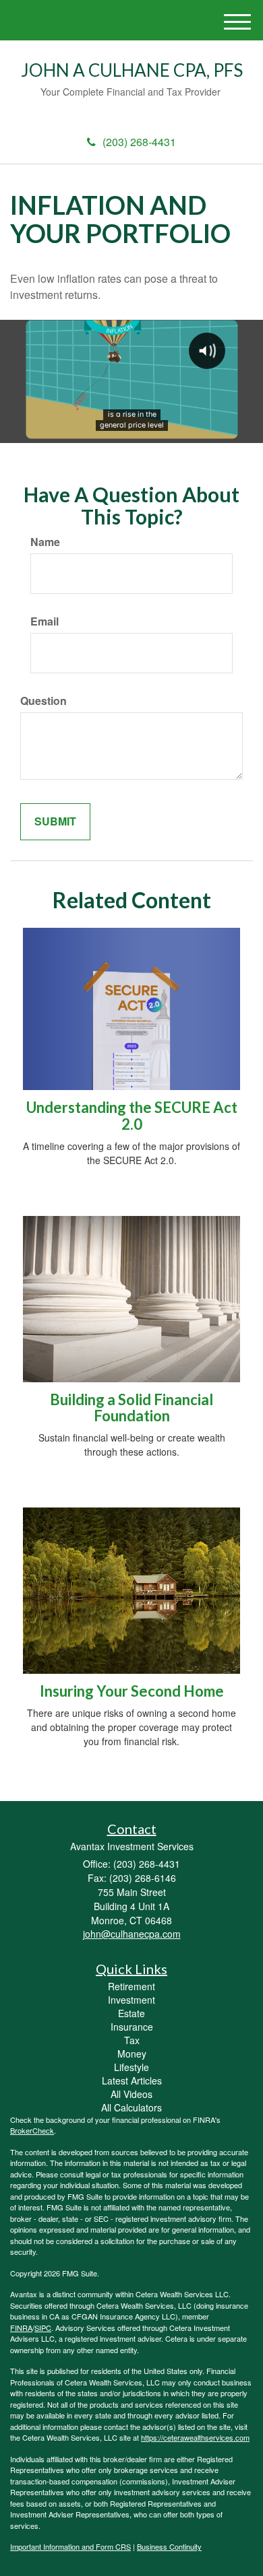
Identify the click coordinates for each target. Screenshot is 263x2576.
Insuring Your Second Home (132, 1691)
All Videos (131, 2094)
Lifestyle (131, 2067)
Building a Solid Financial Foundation (131, 1408)
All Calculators (131, 2107)
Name (45, 542)
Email (45, 621)
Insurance (132, 2027)
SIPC (43, 2328)
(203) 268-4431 (139, 142)
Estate (131, 2013)
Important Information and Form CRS (70, 2546)
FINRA (21, 2328)
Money (132, 2054)
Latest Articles (132, 2080)
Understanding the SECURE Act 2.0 (132, 1115)
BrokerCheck (32, 2130)
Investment (131, 2000)
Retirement (131, 1986)
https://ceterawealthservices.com (195, 2437)
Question (43, 701)
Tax (132, 2040)
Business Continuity (169, 2546)
